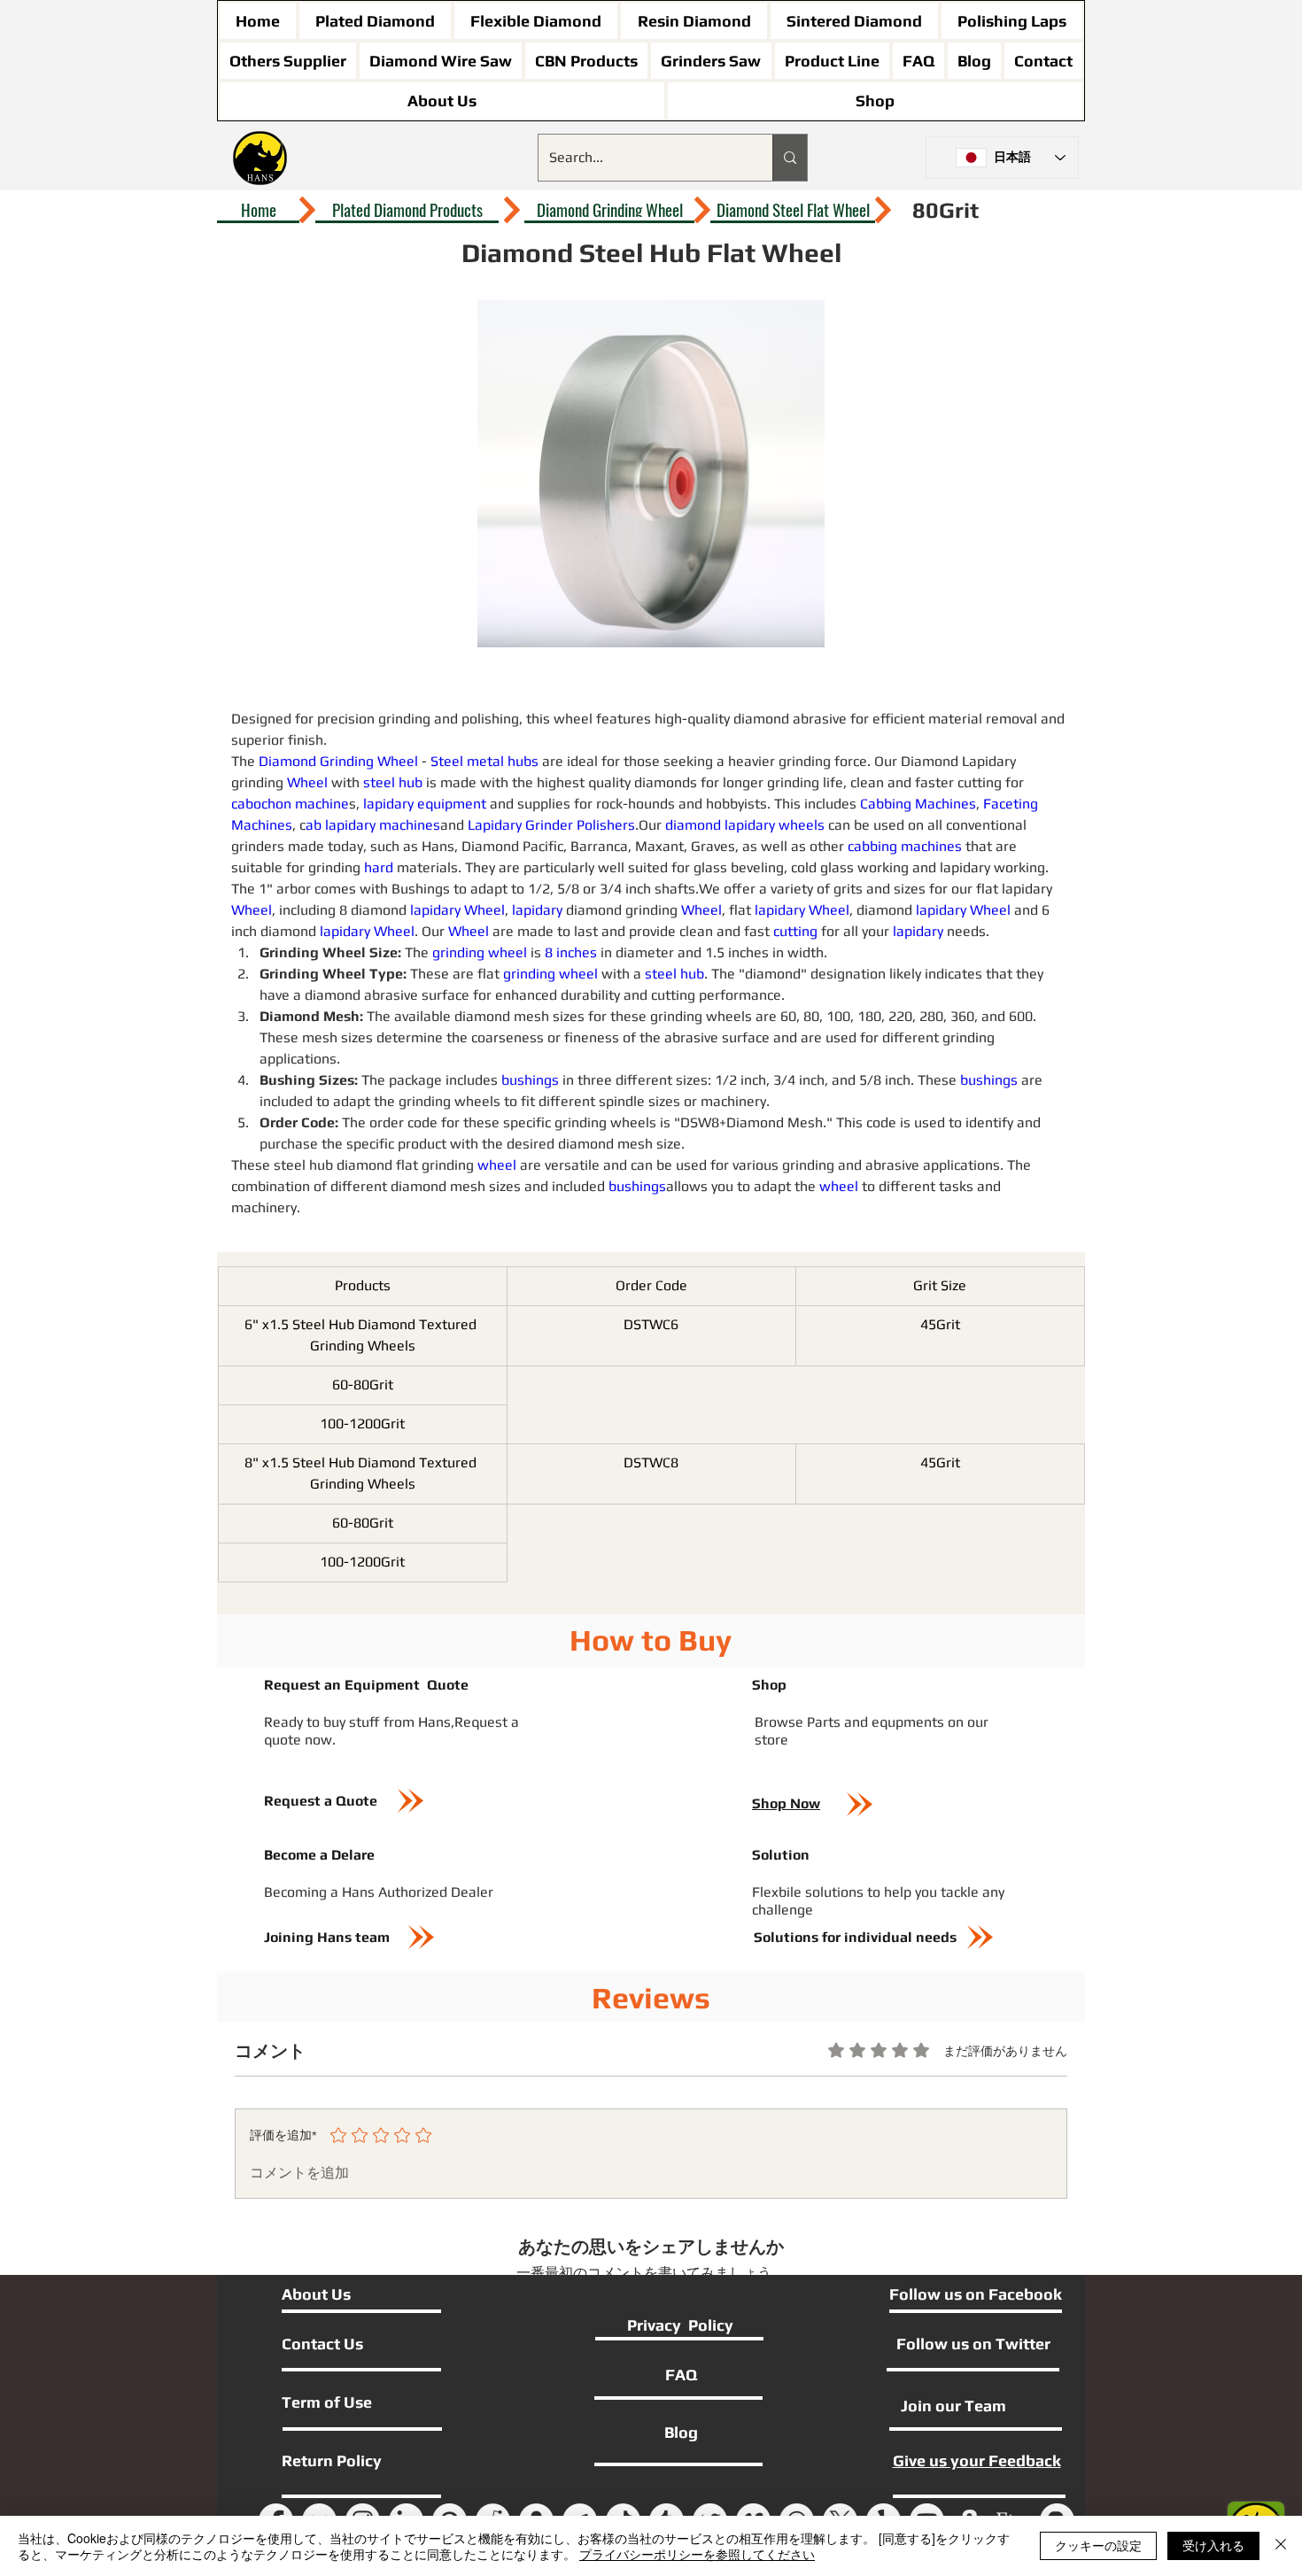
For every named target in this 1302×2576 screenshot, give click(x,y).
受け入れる (1213, 2545)
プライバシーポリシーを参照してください (697, 2554)
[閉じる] (1281, 2546)
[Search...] (790, 158)
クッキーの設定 (1098, 2545)
